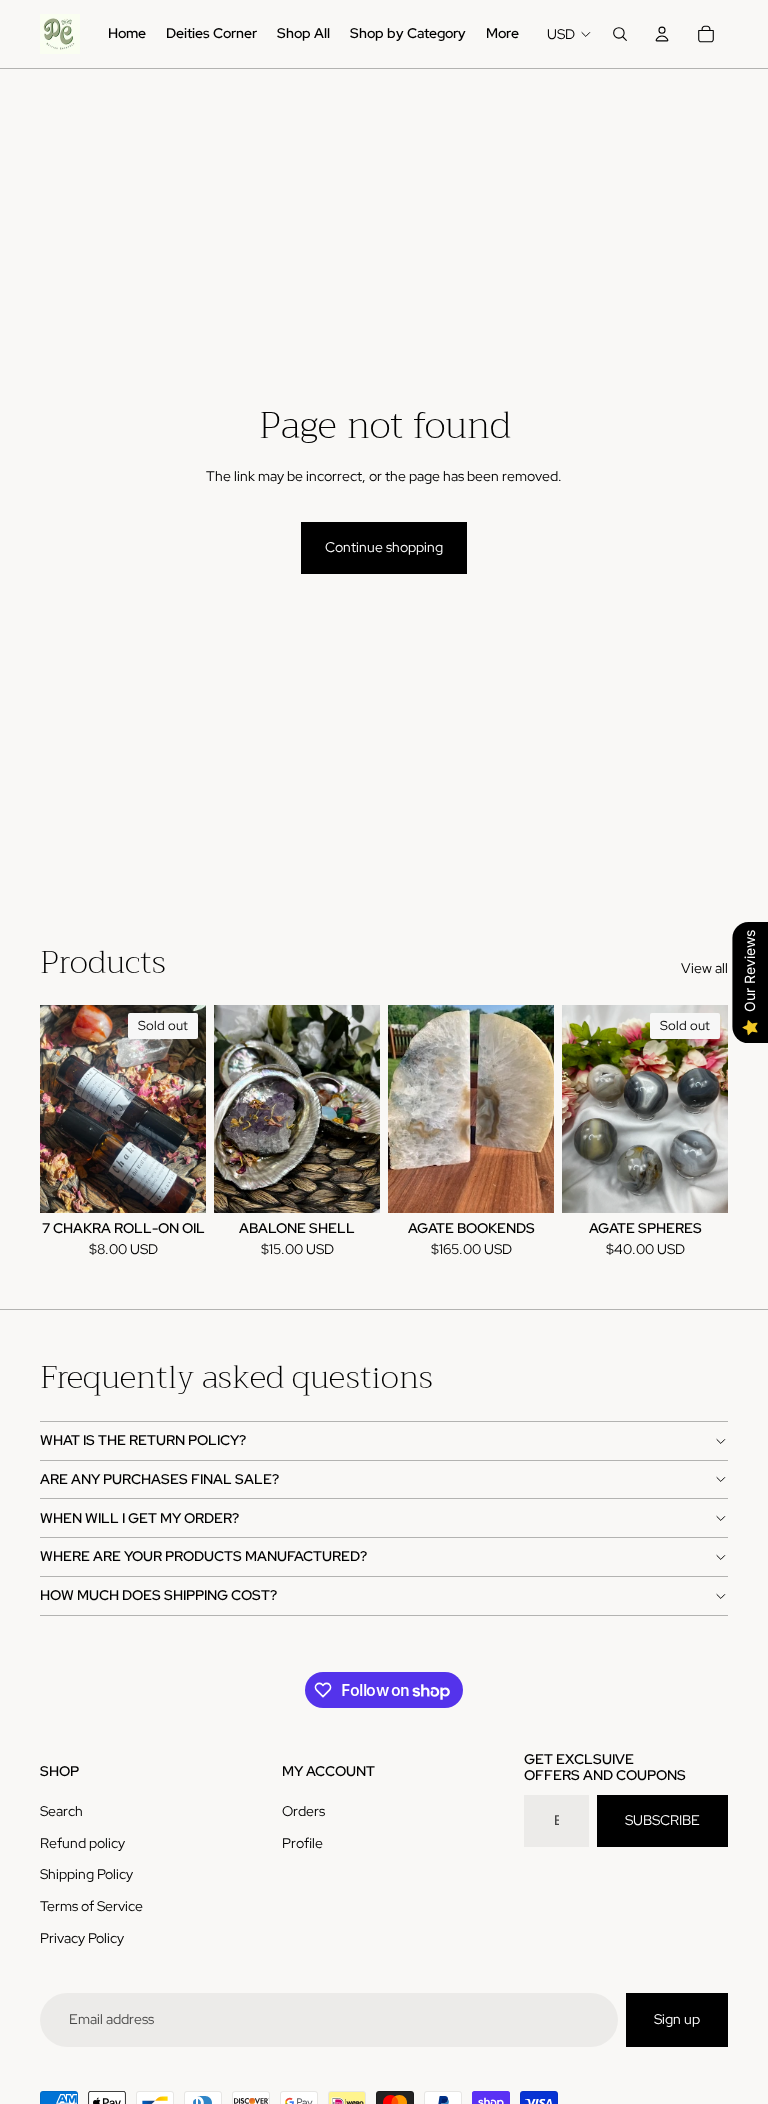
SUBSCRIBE (662, 1820)
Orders (303, 1811)
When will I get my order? (139, 1518)
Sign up (677, 2019)
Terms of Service (91, 1906)
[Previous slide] (229, 1109)
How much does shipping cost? (158, 1595)
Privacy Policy (82, 1938)
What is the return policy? (143, 1440)
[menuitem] (127, 34)
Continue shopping (384, 547)
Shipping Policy (86, 1874)
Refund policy (82, 1843)
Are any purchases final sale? (159, 1479)
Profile (302, 1843)
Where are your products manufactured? (203, 1556)
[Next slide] (364, 1109)
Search (61, 1811)
